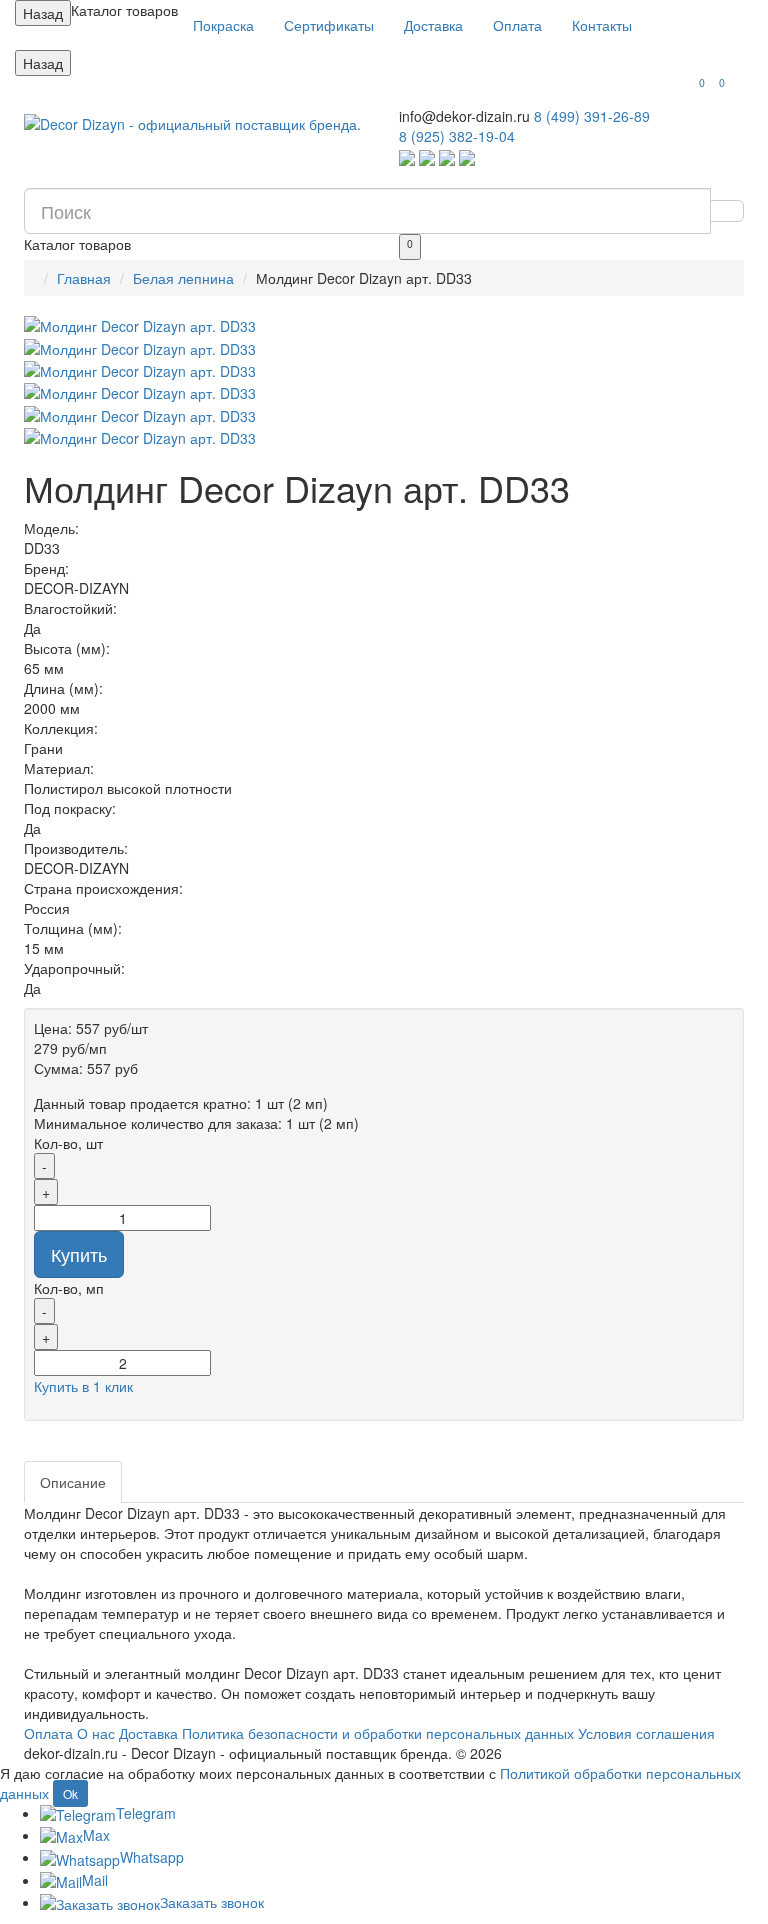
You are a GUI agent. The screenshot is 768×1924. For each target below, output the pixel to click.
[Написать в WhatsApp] (407, 156)
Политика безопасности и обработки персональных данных (378, 1733)
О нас (96, 1733)
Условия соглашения (646, 1733)
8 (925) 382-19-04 (457, 136)
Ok (70, 1793)
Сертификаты (329, 25)
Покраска (223, 25)
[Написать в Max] (447, 156)
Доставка (433, 25)
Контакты (602, 25)
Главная (84, 278)
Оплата (517, 25)
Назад (43, 13)
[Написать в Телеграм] (427, 156)
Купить (79, 1254)
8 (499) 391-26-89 (592, 116)
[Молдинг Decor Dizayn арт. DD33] (384, 326)
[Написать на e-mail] (467, 156)
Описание (73, 1482)
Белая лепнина (183, 278)
